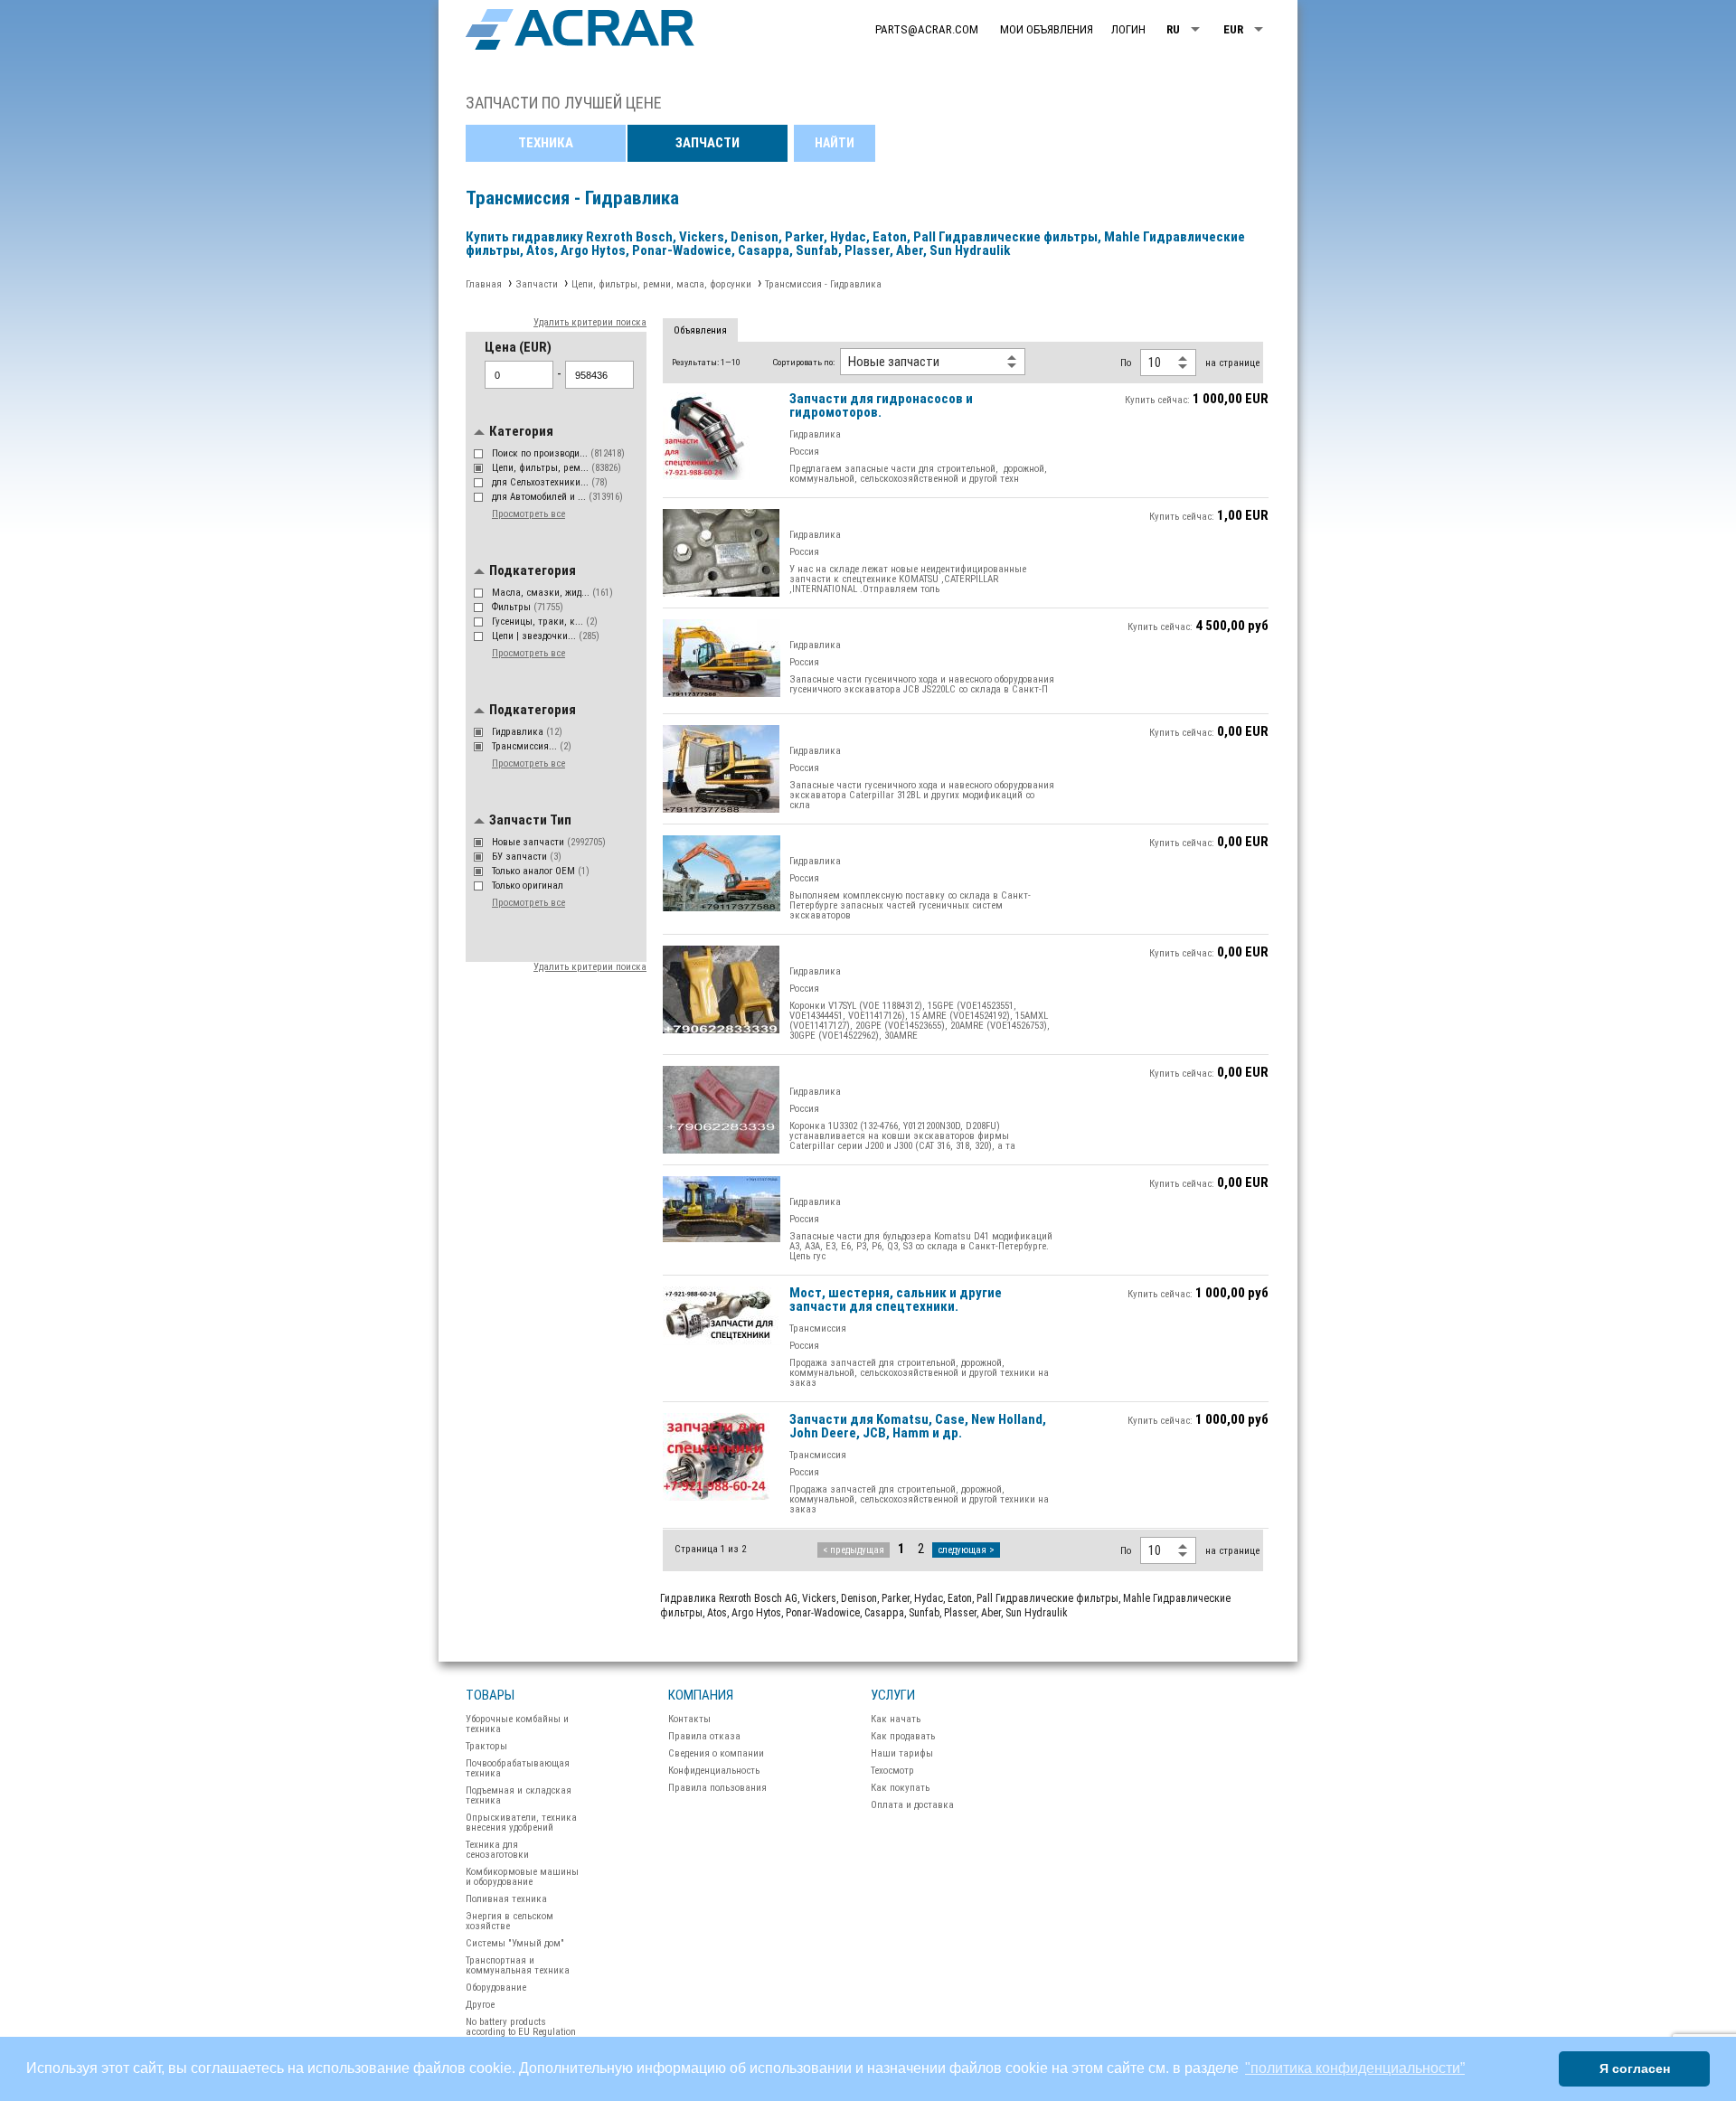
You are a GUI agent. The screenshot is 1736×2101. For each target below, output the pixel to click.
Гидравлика (527, 732)
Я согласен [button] (1635, 2068)
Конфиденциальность (714, 1771)
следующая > (966, 1550)
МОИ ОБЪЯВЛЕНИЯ (1047, 29)
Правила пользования (717, 1788)
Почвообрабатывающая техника (518, 1768)
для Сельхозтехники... (550, 482)
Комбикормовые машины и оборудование (522, 1877)
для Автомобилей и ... (557, 497)
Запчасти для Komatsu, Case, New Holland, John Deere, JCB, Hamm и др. (918, 1427)
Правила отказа (704, 1736)
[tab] (700, 331)
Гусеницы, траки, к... (545, 622)
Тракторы (486, 1746)
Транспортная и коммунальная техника (518, 1965)
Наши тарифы (902, 1753)
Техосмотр (892, 1771)
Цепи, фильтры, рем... (557, 468)
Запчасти (708, 143)
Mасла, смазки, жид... (552, 593)
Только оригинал (529, 886)
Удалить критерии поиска (590, 322)
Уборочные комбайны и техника (517, 1724)
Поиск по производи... (558, 453)
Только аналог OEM (541, 871)
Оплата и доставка (912, 1805)
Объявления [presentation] (700, 330)
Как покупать (900, 1788)
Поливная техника (506, 1899)
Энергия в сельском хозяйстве (509, 1921)
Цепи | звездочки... (546, 636)
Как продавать (903, 1736)
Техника (546, 143)
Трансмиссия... (532, 746)
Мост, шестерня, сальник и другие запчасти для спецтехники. (896, 1300)
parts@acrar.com (927, 29)
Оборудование (496, 1988)
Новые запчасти (549, 842)
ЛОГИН (1128, 29)
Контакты (689, 1719)
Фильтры (528, 607)
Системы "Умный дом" (515, 1943)
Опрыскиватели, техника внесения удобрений (521, 1823)
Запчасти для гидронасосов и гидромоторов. (881, 406)
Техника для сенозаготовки (497, 1850)
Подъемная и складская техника (519, 1795)
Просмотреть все (528, 514)
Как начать (896, 1719)
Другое (480, 2005)
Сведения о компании (716, 1753)
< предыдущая (854, 1550)
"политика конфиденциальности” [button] (1355, 2068)
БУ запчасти (527, 857)
